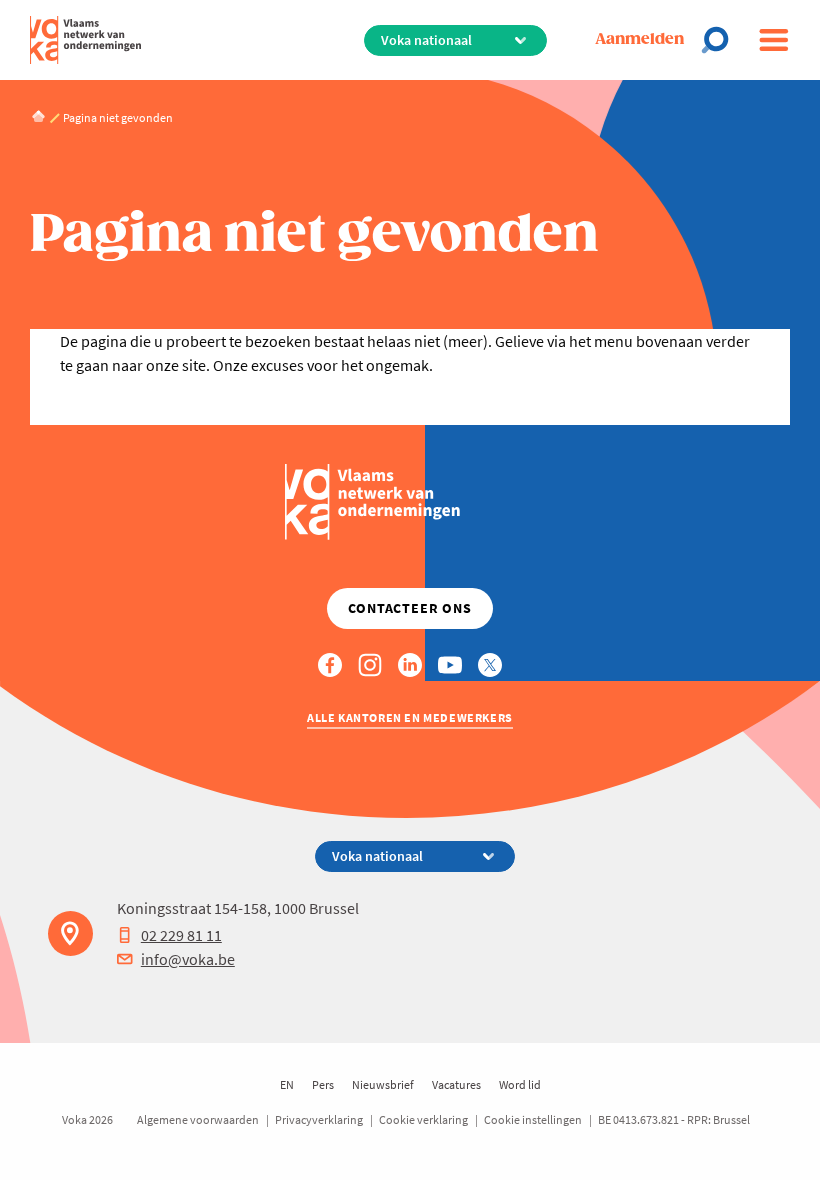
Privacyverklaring (319, 1119)
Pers (323, 1084)
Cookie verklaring (423, 1119)
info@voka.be (188, 959)
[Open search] (721, 40)
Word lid (520, 1084)
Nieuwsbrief (383, 1084)
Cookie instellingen (533, 1119)
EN (287, 1084)
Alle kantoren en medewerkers (410, 717)
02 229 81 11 (181, 935)
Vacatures (456, 1084)
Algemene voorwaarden (198, 1119)
